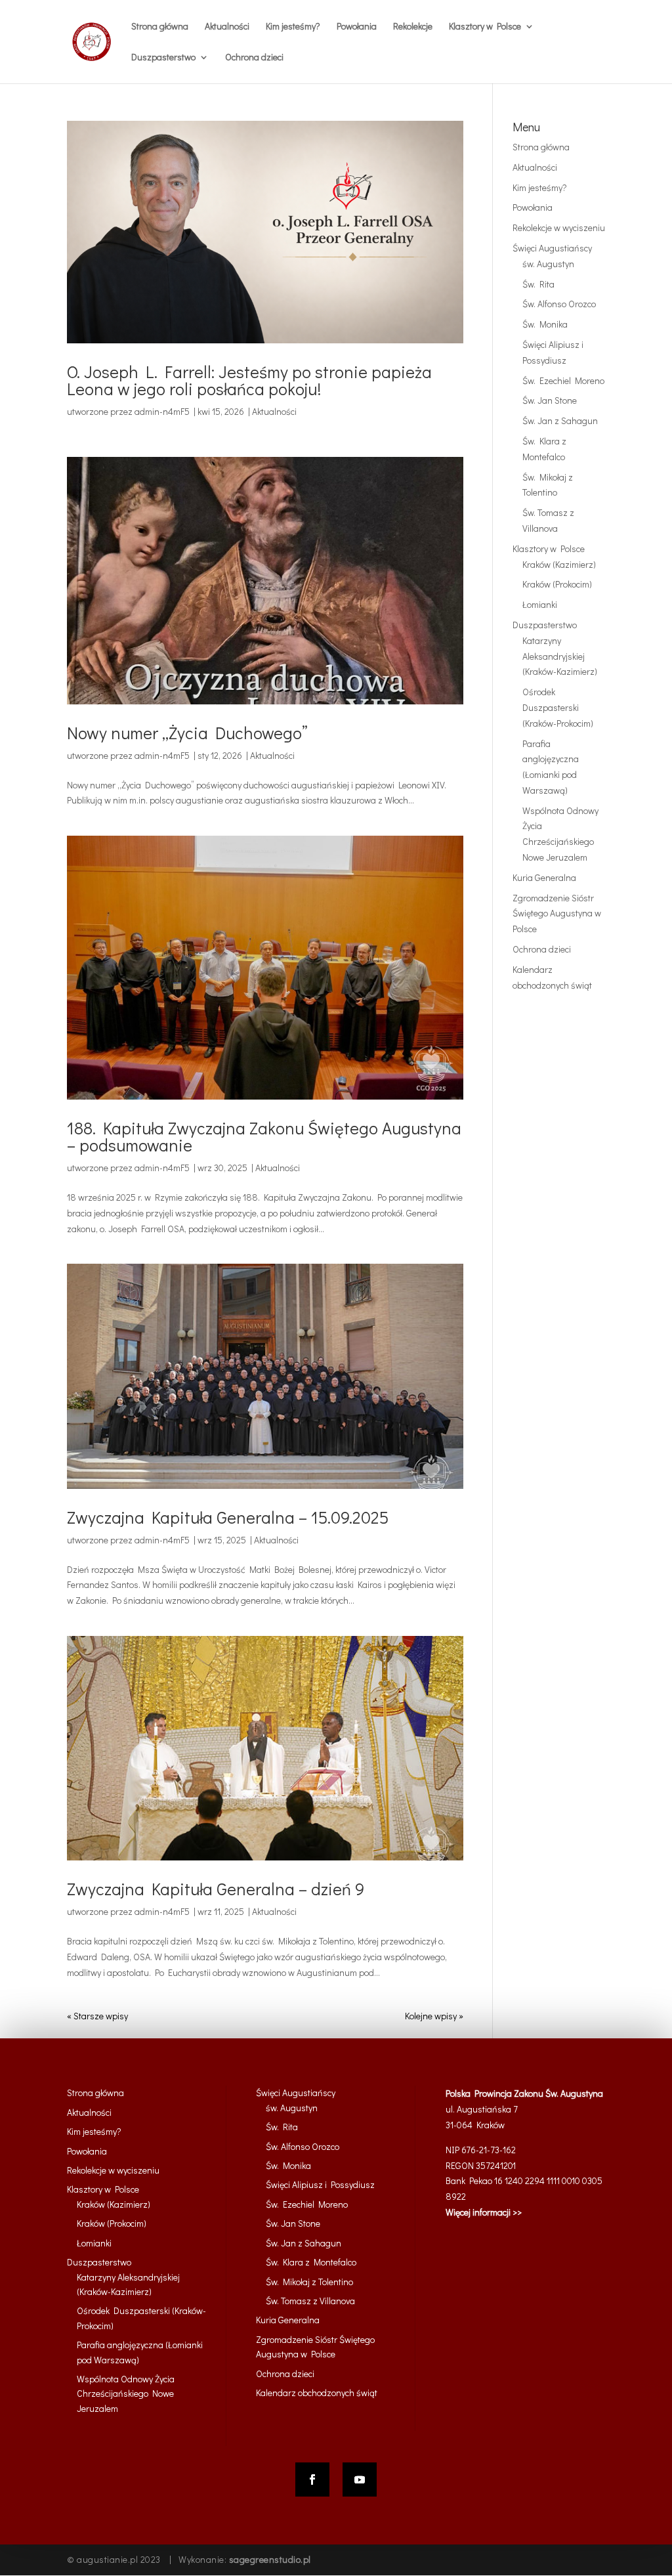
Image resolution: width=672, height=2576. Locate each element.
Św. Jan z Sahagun (560, 420)
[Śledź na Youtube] (360, 2479)
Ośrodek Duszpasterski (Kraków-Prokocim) (558, 707)
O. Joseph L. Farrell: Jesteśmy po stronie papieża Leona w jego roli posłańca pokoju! (249, 380)
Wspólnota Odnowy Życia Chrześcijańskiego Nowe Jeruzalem (126, 2394)
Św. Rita (538, 284)
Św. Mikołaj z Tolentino (309, 2282)
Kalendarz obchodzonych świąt (317, 2393)
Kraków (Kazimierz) (559, 564)
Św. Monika (545, 324)
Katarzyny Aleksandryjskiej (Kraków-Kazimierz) (560, 656)
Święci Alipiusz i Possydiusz (320, 2184)
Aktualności (227, 27)
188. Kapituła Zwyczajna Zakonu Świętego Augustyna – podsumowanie (264, 1136)
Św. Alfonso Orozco (559, 304)
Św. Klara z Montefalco (311, 2262)
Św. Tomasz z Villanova (310, 2301)
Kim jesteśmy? (293, 27)
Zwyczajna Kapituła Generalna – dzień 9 (216, 1889)
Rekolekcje (413, 27)
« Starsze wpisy (97, 2016)
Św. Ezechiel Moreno (563, 380)
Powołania (357, 27)
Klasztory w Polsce (549, 548)
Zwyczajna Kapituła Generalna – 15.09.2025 (228, 1517)
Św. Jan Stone (550, 400)
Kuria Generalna (544, 877)
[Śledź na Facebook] (312, 2479)
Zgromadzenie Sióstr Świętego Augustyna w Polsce (557, 913)
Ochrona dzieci (254, 58)
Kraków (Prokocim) (557, 584)
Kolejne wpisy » (434, 2016)
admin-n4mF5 (162, 411)
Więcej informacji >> (484, 2212)
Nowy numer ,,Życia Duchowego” (187, 733)
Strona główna (160, 27)
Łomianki (540, 604)
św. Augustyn (548, 264)
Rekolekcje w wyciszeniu (559, 227)
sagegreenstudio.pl (270, 2559)
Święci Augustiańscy (552, 248)
